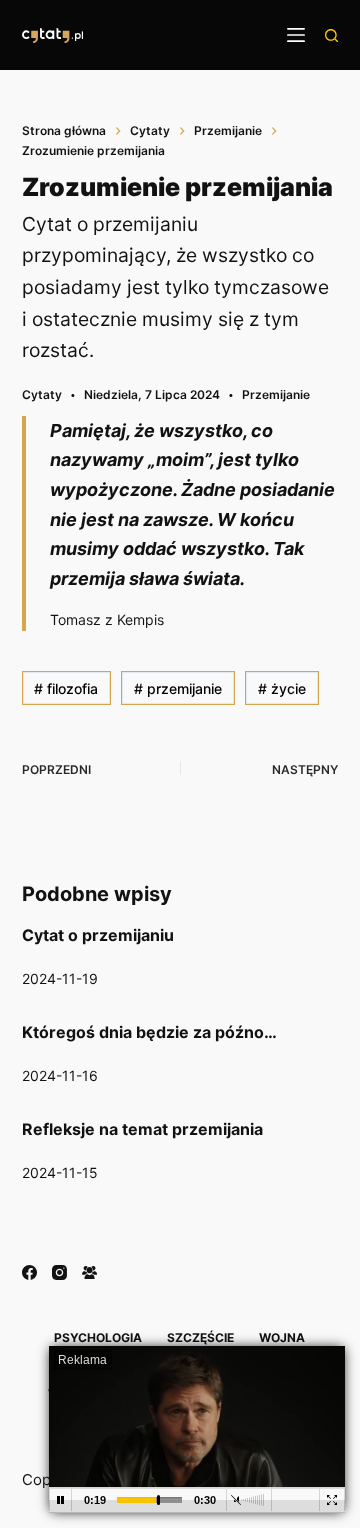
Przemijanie (276, 394)
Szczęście (200, 1337)
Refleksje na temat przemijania (142, 1129)
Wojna (282, 1337)
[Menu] (296, 35)
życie (282, 688)
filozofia (66, 688)
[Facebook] (29, 1272)
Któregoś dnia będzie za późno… (149, 1032)
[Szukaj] (331, 35)
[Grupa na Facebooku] (89, 1272)
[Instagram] (59, 1272)
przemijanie (178, 688)
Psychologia (98, 1337)
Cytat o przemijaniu (98, 935)
